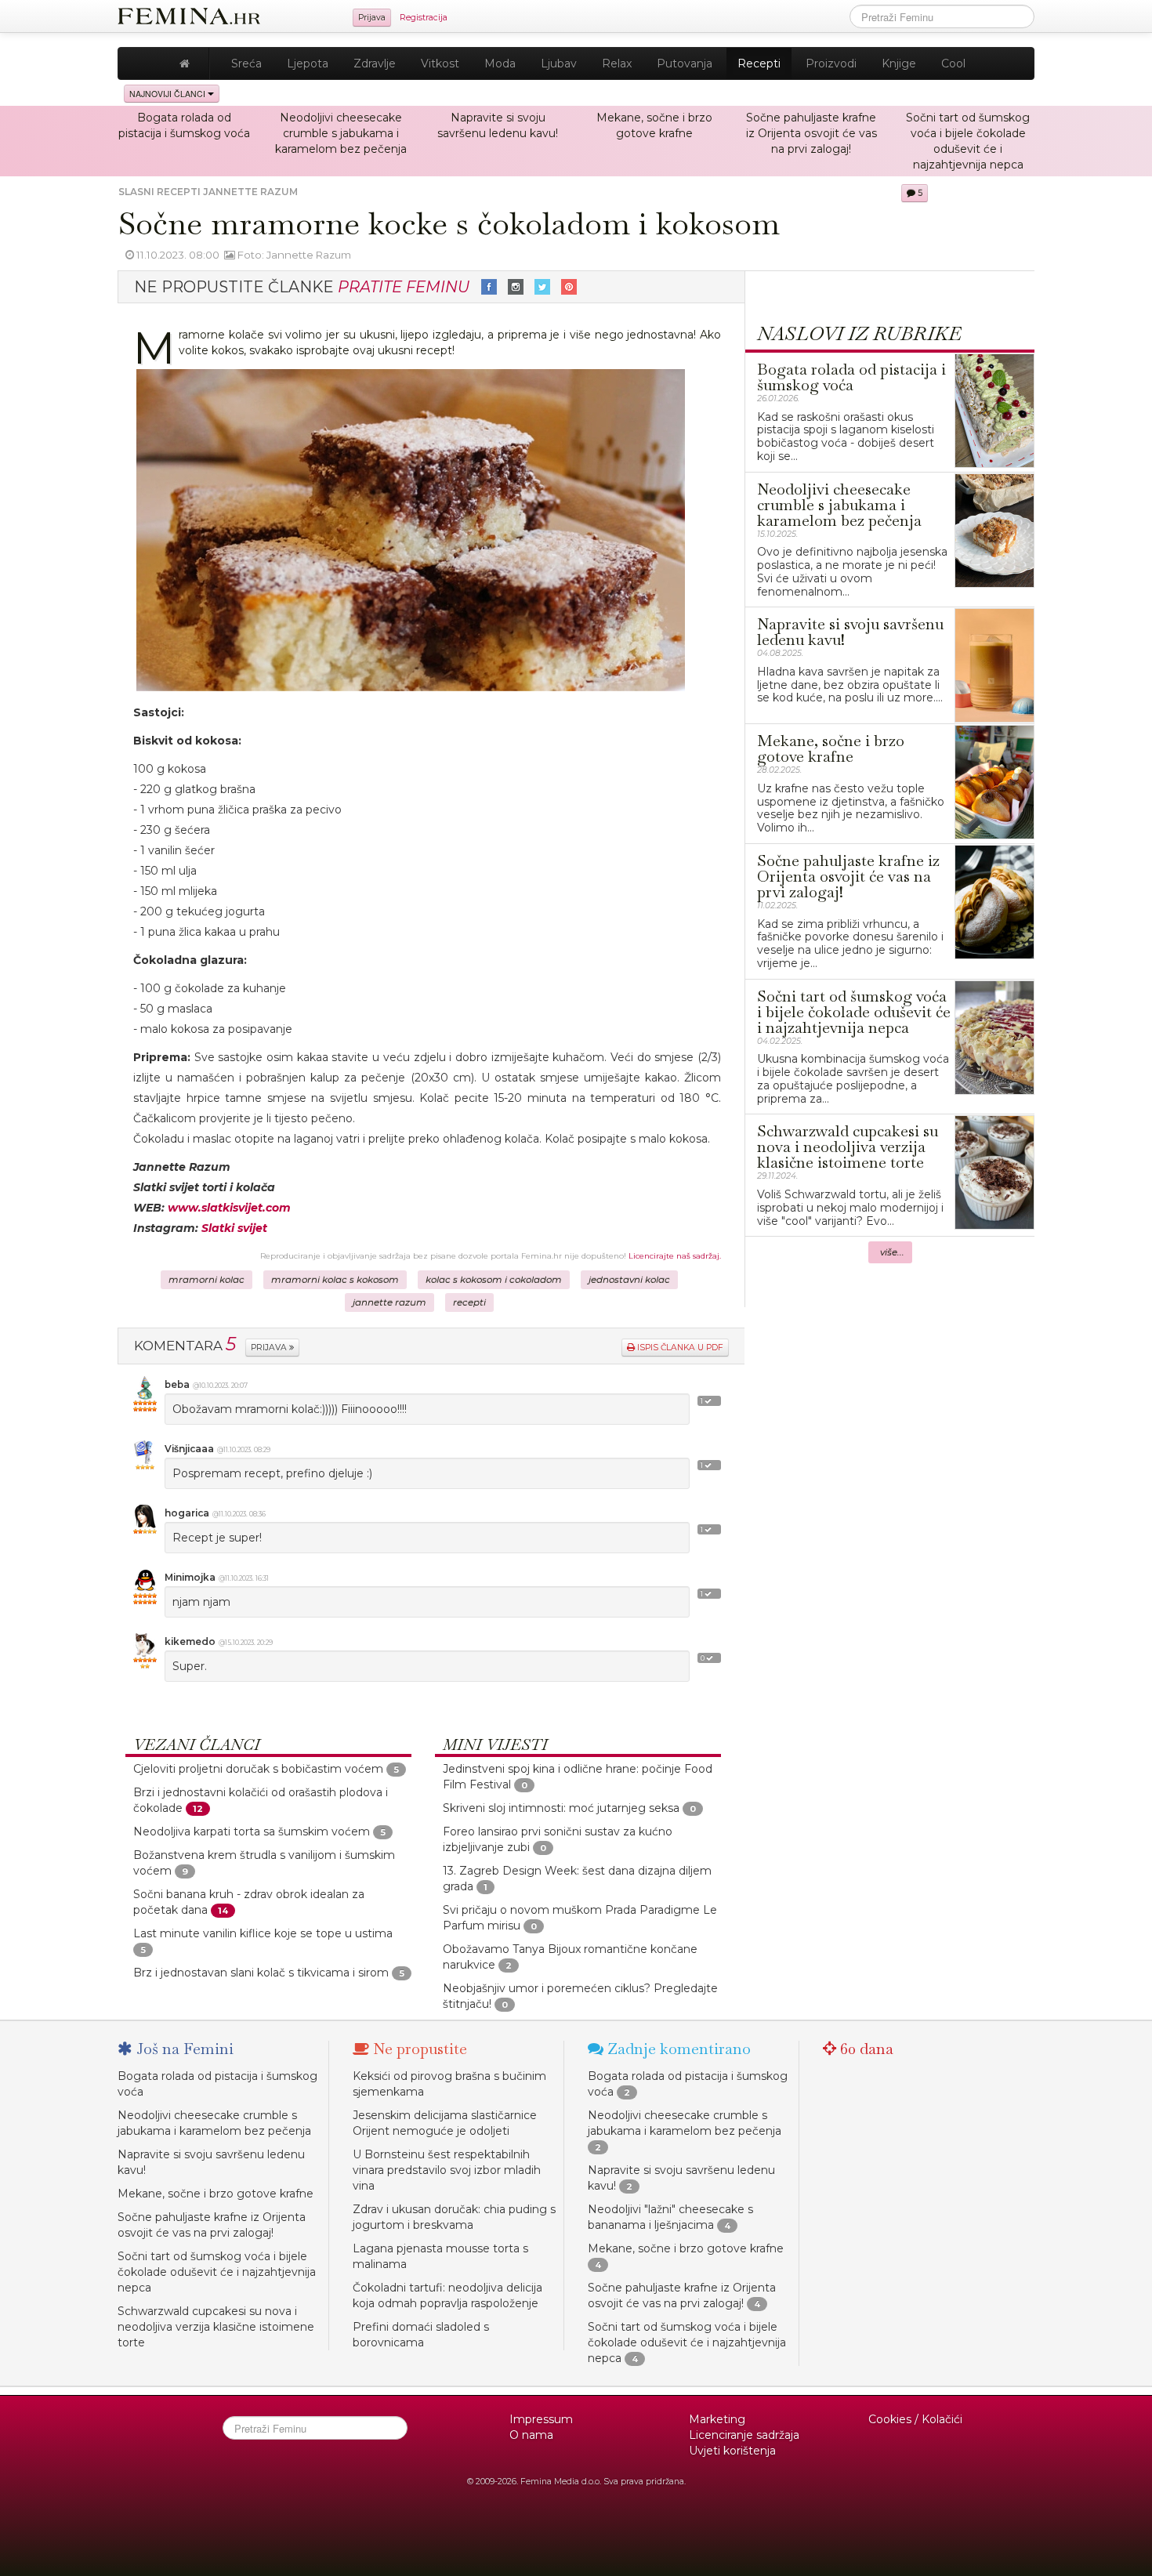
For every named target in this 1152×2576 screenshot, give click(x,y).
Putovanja (685, 63)
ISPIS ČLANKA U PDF (679, 1348)
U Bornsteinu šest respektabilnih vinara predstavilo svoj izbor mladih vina (447, 2170)
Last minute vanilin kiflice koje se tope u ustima (263, 1933)
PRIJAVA (270, 1348)
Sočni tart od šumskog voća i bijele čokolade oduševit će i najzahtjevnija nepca (217, 2272)
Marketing (717, 2419)
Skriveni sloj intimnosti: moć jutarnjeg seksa (561, 1808)
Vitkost (440, 63)
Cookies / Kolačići (915, 2419)
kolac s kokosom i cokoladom (494, 1280)
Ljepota (308, 63)
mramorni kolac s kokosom (335, 1280)
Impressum (541, 2419)
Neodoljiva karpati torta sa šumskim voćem (252, 1831)
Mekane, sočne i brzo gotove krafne (216, 2194)
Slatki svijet (234, 1228)
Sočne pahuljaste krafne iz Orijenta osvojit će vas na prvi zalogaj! (811, 133)
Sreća (246, 63)
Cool (953, 63)
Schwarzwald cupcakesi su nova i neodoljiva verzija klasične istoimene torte (216, 2327)
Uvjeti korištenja (732, 2451)
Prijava (372, 18)
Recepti (759, 63)
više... (892, 1252)
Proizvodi (831, 63)
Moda (500, 63)
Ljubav (559, 63)
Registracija (424, 18)
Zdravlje (375, 63)
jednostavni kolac (629, 1280)
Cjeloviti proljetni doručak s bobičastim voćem (258, 1769)
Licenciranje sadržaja (744, 2435)
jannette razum (389, 1302)
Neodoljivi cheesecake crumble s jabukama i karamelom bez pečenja (341, 133)
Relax (617, 63)
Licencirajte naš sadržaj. (675, 1256)
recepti (469, 1302)
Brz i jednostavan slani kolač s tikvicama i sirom (261, 1973)
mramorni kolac (206, 1280)
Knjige (899, 63)
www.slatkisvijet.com (229, 1208)
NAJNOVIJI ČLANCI (168, 94)
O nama (531, 2435)
